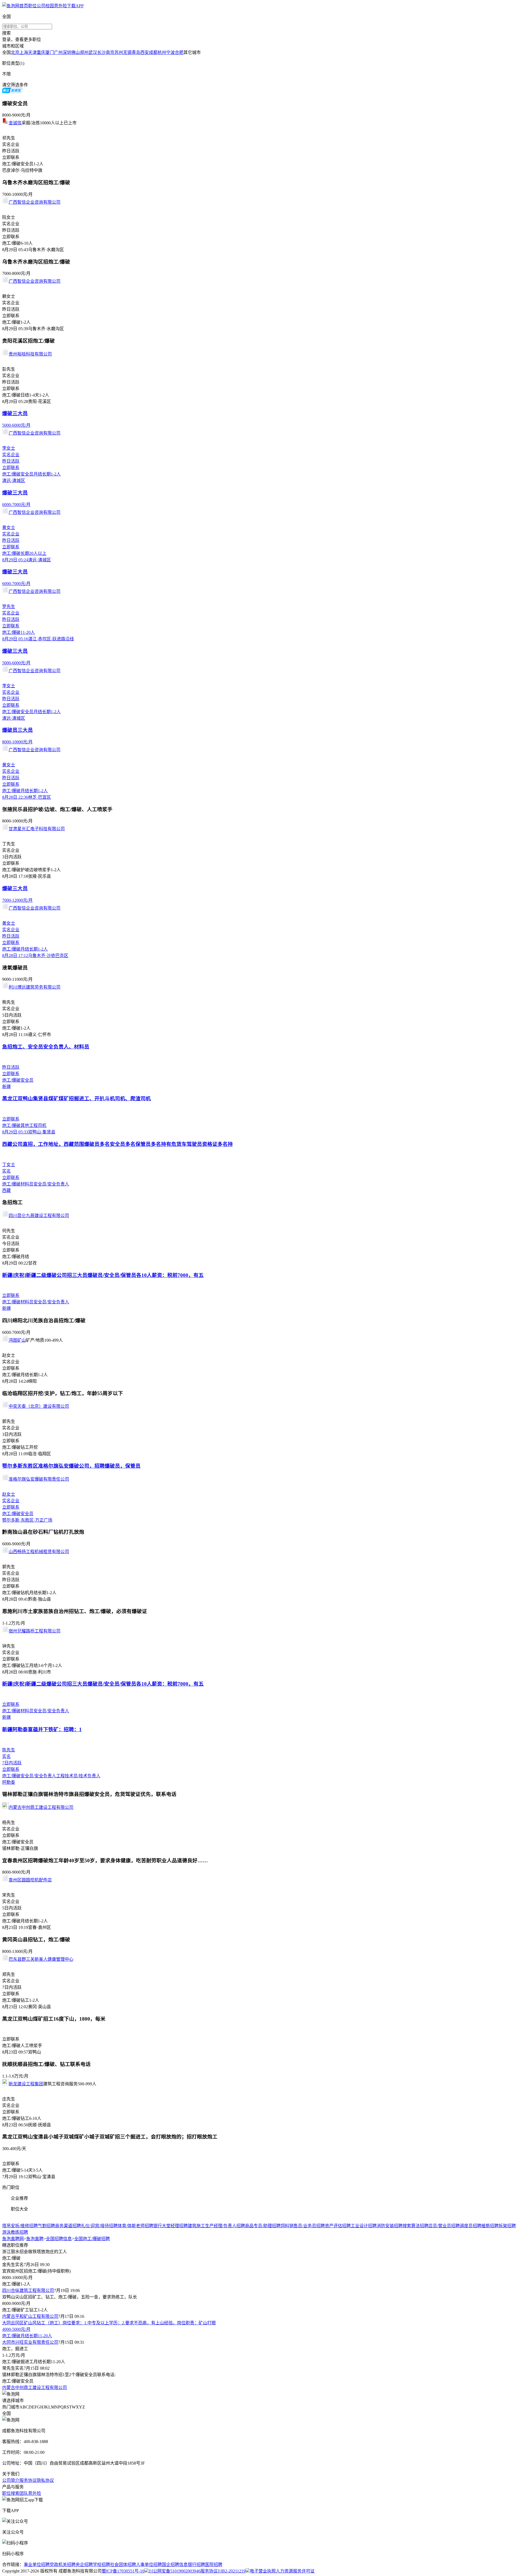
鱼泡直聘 (35, 2239)
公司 (41, 6)
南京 (110, 52)
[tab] (259, 2187)
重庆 (41, 52)
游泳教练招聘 (15, 2232)
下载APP (75, 6)
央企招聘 (84, 2565)
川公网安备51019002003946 (175, 2571)
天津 (32, 52)
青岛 (136, 52)
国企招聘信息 (175, 2565)
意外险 (60, 6)
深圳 (67, 52)
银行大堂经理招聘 (171, 2226)
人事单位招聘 (149, 2565)
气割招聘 (46, 2226)
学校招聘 (101, 2565)
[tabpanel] (259, 2229)
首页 (24, 6)
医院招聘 (214, 2565)
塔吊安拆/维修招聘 (20, 2226)
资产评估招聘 (338, 2226)
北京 (15, 52)
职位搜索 (11, 2493)
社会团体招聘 (123, 2565)
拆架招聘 (507, 2226)
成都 (153, 52)
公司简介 (11, 2480)
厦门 (50, 52)
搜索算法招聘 (415, 2226)
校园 (50, 6)
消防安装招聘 (390, 2226)
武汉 (93, 52)
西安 (145, 52)
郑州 (84, 52)
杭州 (162, 52)
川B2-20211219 (232, 2571)
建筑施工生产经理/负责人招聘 (216, 2226)
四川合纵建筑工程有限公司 (28, 2290)
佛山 (76, 52)
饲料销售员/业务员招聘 (303, 2226)
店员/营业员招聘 (444, 2226)
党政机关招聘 (63, 2565)
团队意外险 (30, 2493)
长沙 (101, 52)
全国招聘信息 (59, 2239)
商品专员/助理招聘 (263, 2226)
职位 (32, 6)
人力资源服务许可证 (295, 2571)
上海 (24, 52)
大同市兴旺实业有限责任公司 (30, 2342)
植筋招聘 (490, 2226)
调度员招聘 (471, 2226)
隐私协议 (45, 2480)
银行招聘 (196, 2565)
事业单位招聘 (37, 2565)
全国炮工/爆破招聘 (92, 2239)
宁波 (171, 52)
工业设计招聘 (364, 2226)
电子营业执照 (263, 2571)
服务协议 (28, 2480)
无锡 (127, 52)
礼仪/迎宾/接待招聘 (99, 2226)
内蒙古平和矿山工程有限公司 (30, 2316)
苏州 (119, 52)
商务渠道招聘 (68, 2226)
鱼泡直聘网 (13, 2239)
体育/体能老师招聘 (135, 2226)
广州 (58, 52)
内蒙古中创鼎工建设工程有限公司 (35, 2388)
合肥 (179, 52)
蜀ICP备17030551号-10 (123, 2571)
